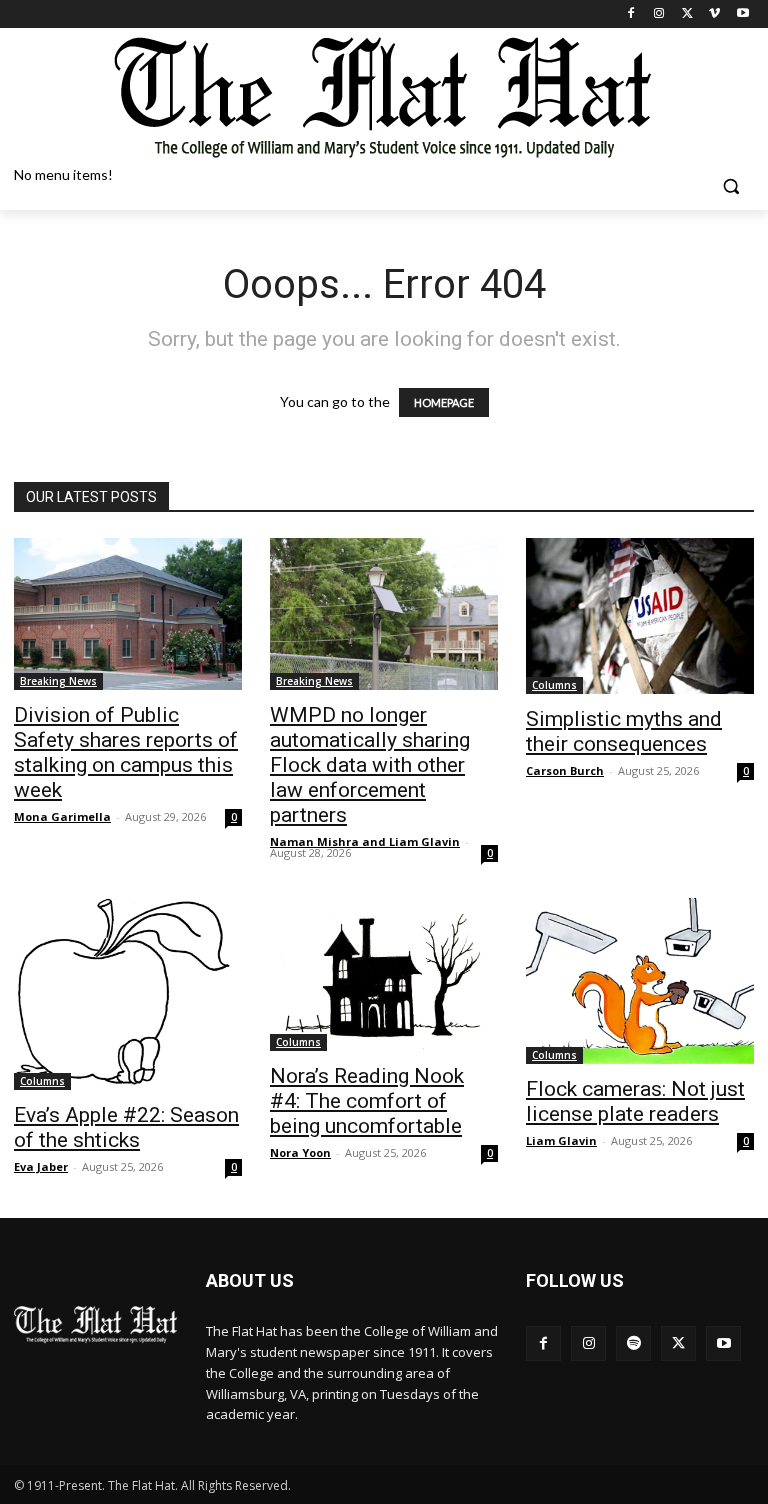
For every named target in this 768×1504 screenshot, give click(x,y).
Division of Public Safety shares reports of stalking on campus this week (126, 752)
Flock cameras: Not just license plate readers (635, 1101)
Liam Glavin (561, 1140)
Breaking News (58, 681)
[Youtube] (742, 14)
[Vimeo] (714, 14)
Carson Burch (565, 770)
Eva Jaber (41, 1166)
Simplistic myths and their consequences (624, 731)
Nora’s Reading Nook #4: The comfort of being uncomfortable (367, 1101)
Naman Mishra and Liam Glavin (365, 841)
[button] (730, 186)
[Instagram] (659, 14)
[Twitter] (687, 14)
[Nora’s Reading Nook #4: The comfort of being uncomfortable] (384, 974)
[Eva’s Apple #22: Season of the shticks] (128, 994)
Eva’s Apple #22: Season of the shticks (126, 1127)
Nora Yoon (300, 1152)
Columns (554, 685)
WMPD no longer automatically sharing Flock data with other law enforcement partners (370, 765)
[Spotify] (633, 1343)
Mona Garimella (62, 816)
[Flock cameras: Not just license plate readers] (640, 981)
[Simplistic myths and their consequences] (640, 616)
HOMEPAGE (444, 402)
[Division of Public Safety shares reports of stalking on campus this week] (128, 614)
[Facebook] (631, 14)
